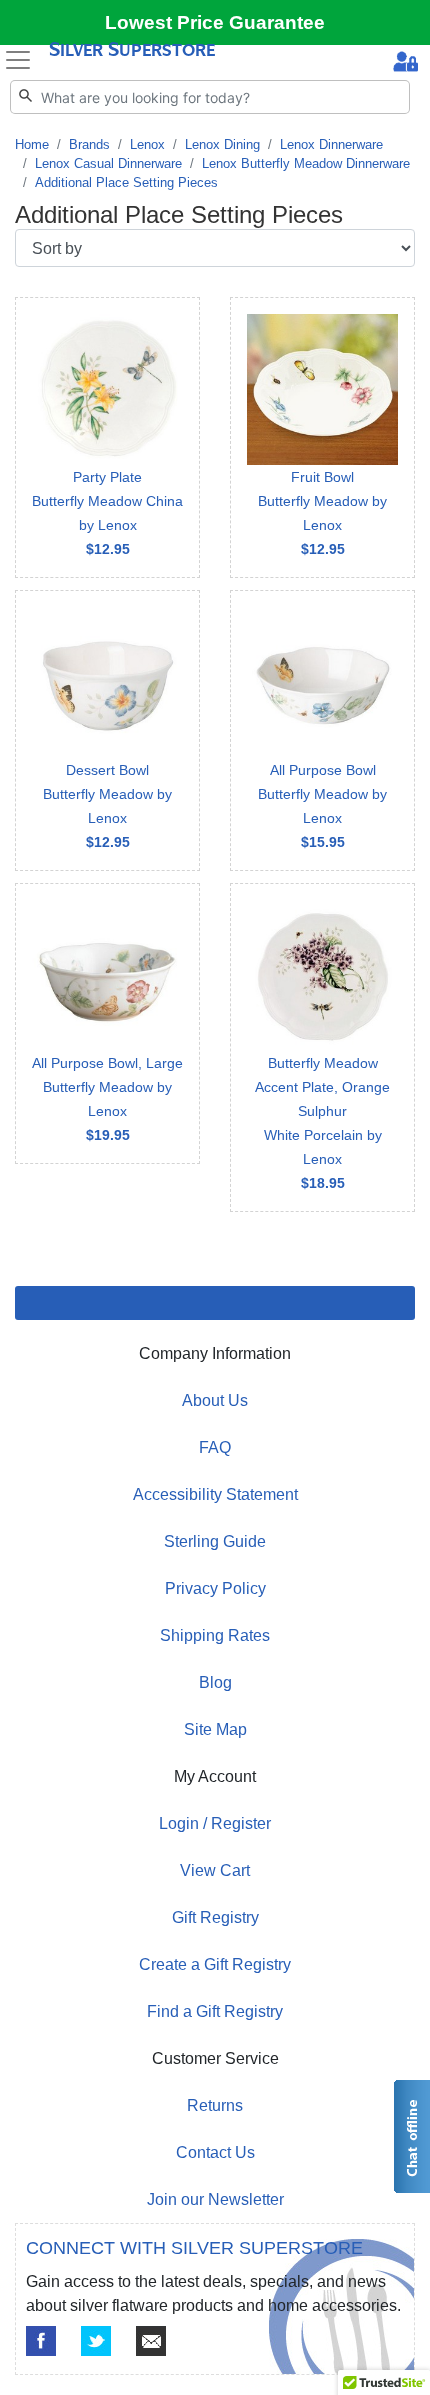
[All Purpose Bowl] (322, 730)
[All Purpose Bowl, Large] (107, 1023)
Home (32, 144)
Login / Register (215, 1823)
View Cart (215, 1870)
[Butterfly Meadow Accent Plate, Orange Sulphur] (322, 1047)
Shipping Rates (215, 1635)
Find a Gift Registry (215, 2011)
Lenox (147, 144)
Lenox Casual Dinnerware (108, 163)
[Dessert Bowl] (107, 730)
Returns (215, 2105)
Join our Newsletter (215, 2199)
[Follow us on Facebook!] (41, 2341)
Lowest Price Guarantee (215, 22)
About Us (215, 1400)
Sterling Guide (215, 1541)
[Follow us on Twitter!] (96, 2341)
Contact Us (215, 2152)
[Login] (405, 64)
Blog (215, 1682)
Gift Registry (215, 1917)
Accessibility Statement (215, 1494)
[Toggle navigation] (18, 60)
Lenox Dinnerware (331, 144)
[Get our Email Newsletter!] (151, 2341)
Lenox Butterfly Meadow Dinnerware (306, 163)
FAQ (215, 1447)
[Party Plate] (107, 437)
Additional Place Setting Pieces (126, 182)
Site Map (215, 1729)
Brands (89, 144)
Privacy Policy (215, 1588)
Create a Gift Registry (215, 1964)
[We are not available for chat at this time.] (411, 2136)
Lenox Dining (222, 144)
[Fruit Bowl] (322, 437)
